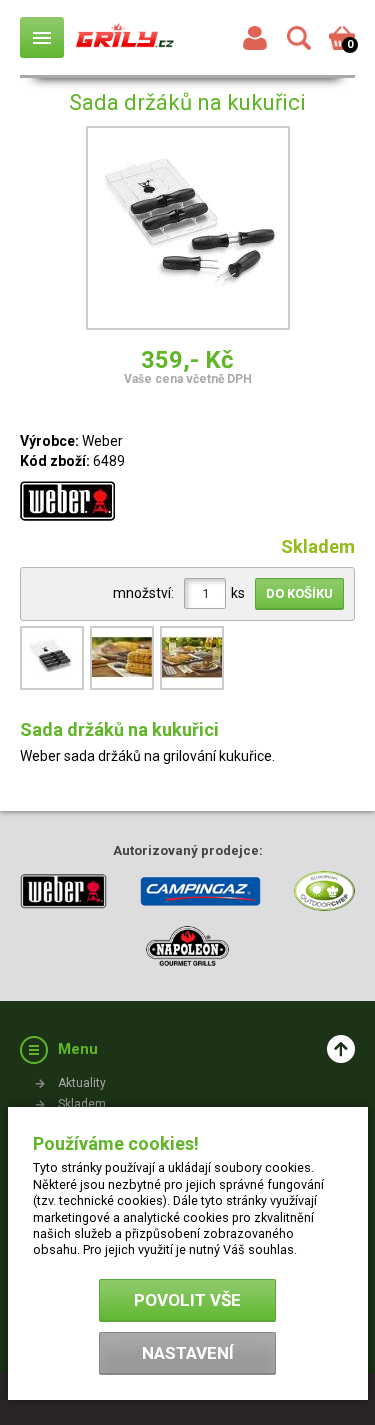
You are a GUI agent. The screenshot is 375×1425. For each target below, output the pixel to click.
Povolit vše (187, 1300)
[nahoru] (341, 1049)
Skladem (82, 1104)
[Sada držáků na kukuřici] (188, 231)
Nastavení (188, 1353)
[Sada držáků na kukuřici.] (55, 688)
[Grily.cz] (125, 37)
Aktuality (82, 1083)
